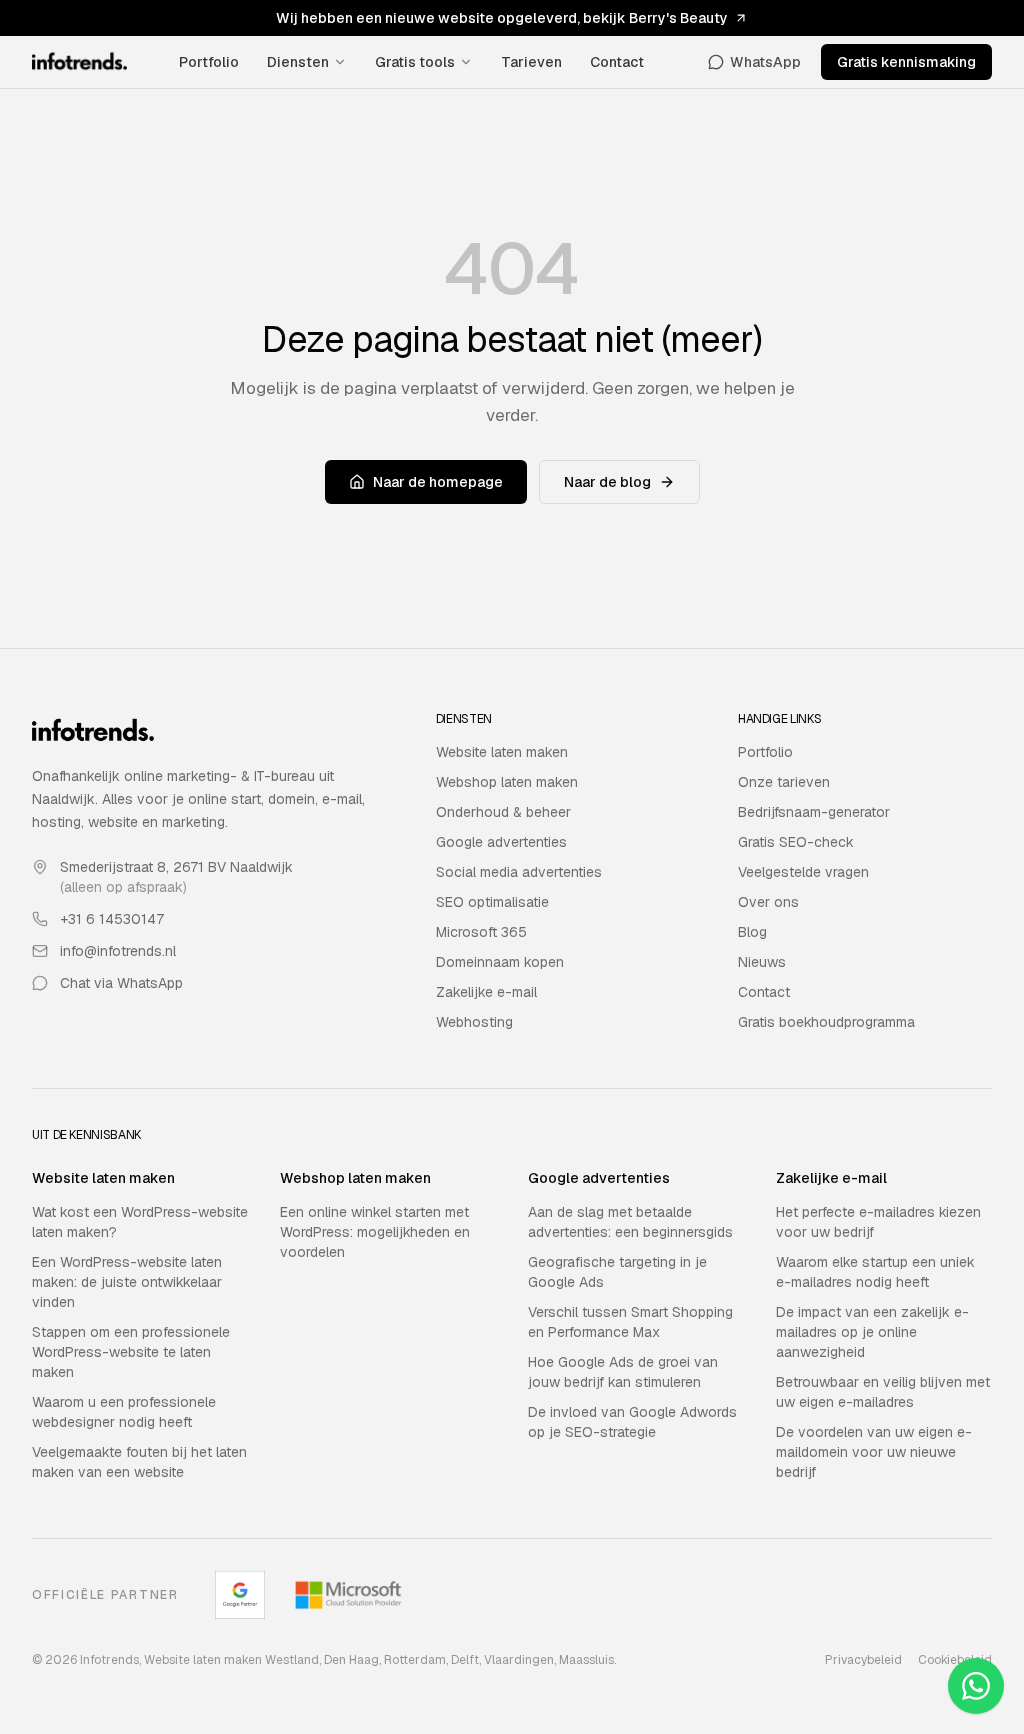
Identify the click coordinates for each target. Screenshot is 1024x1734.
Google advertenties (501, 842)
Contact (617, 62)
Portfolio (209, 62)
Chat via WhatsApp (121, 983)
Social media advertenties (519, 872)
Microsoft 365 (481, 932)
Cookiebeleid (955, 1660)
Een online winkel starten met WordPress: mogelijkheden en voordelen (375, 1232)
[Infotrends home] (79, 62)
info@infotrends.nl (118, 951)
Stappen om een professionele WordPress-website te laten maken (131, 1352)
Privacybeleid (863, 1660)
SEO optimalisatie (492, 902)
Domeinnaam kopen (500, 962)
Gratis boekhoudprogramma (826, 1022)
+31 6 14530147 (112, 919)
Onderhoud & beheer (503, 812)
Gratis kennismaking (906, 62)
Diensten (298, 62)
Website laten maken (502, 752)
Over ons (768, 902)
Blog (752, 932)
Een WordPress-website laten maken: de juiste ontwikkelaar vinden (127, 1282)
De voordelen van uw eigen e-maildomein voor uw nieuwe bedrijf (874, 1452)
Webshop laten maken (507, 782)
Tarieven (531, 62)
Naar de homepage (438, 482)
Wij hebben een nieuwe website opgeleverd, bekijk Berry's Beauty (502, 18)
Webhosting (474, 1022)
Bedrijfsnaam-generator (814, 812)
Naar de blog (607, 482)
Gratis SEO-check (796, 842)
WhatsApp (765, 62)
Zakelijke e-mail (486, 992)
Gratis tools (415, 62)
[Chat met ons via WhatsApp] (976, 1686)
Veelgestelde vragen (803, 872)
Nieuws (762, 962)
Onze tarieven (784, 782)
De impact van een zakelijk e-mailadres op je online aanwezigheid (872, 1332)
